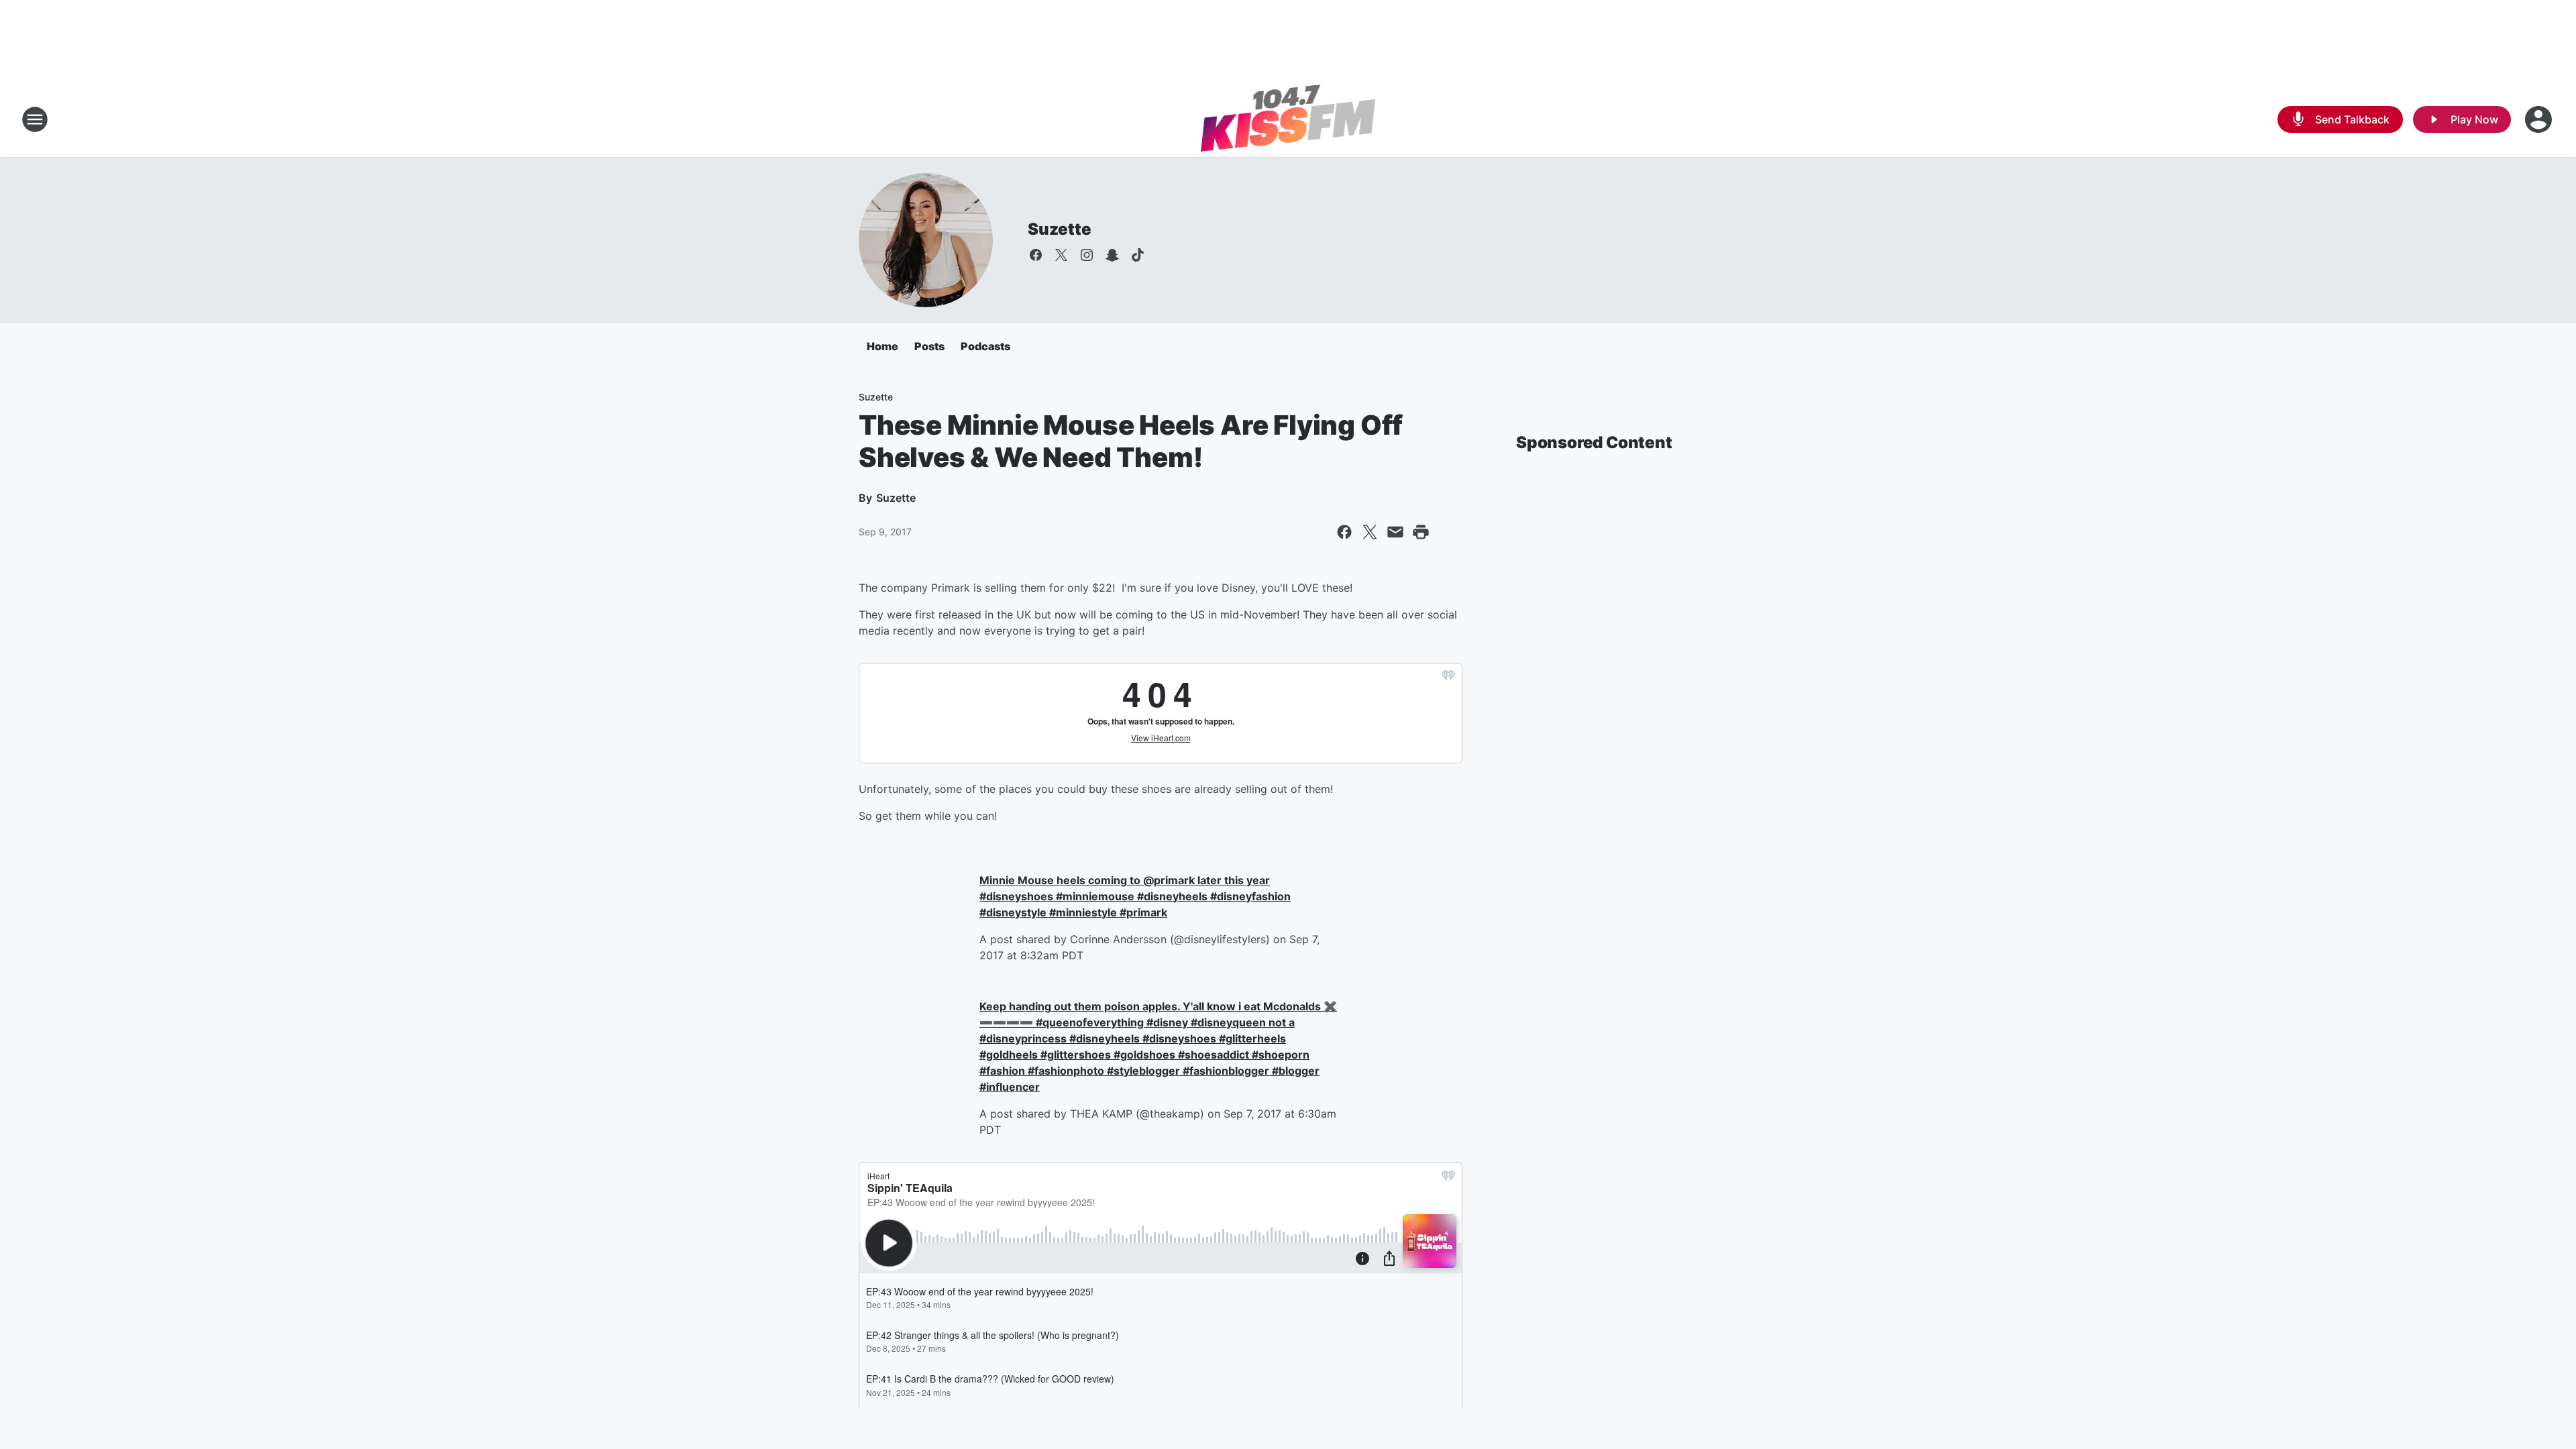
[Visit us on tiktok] (1138, 255)
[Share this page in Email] (1395, 532)
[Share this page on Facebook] (1344, 532)
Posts (929, 346)
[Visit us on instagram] (1087, 255)
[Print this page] (1421, 532)
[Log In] (2540, 119)
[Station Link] (1288, 119)
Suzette (1060, 229)
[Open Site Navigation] (35, 119)
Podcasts (985, 346)
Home (882, 346)
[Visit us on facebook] (1036, 255)
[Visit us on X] (1061, 255)
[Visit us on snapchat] (1112, 255)
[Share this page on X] (1370, 532)
